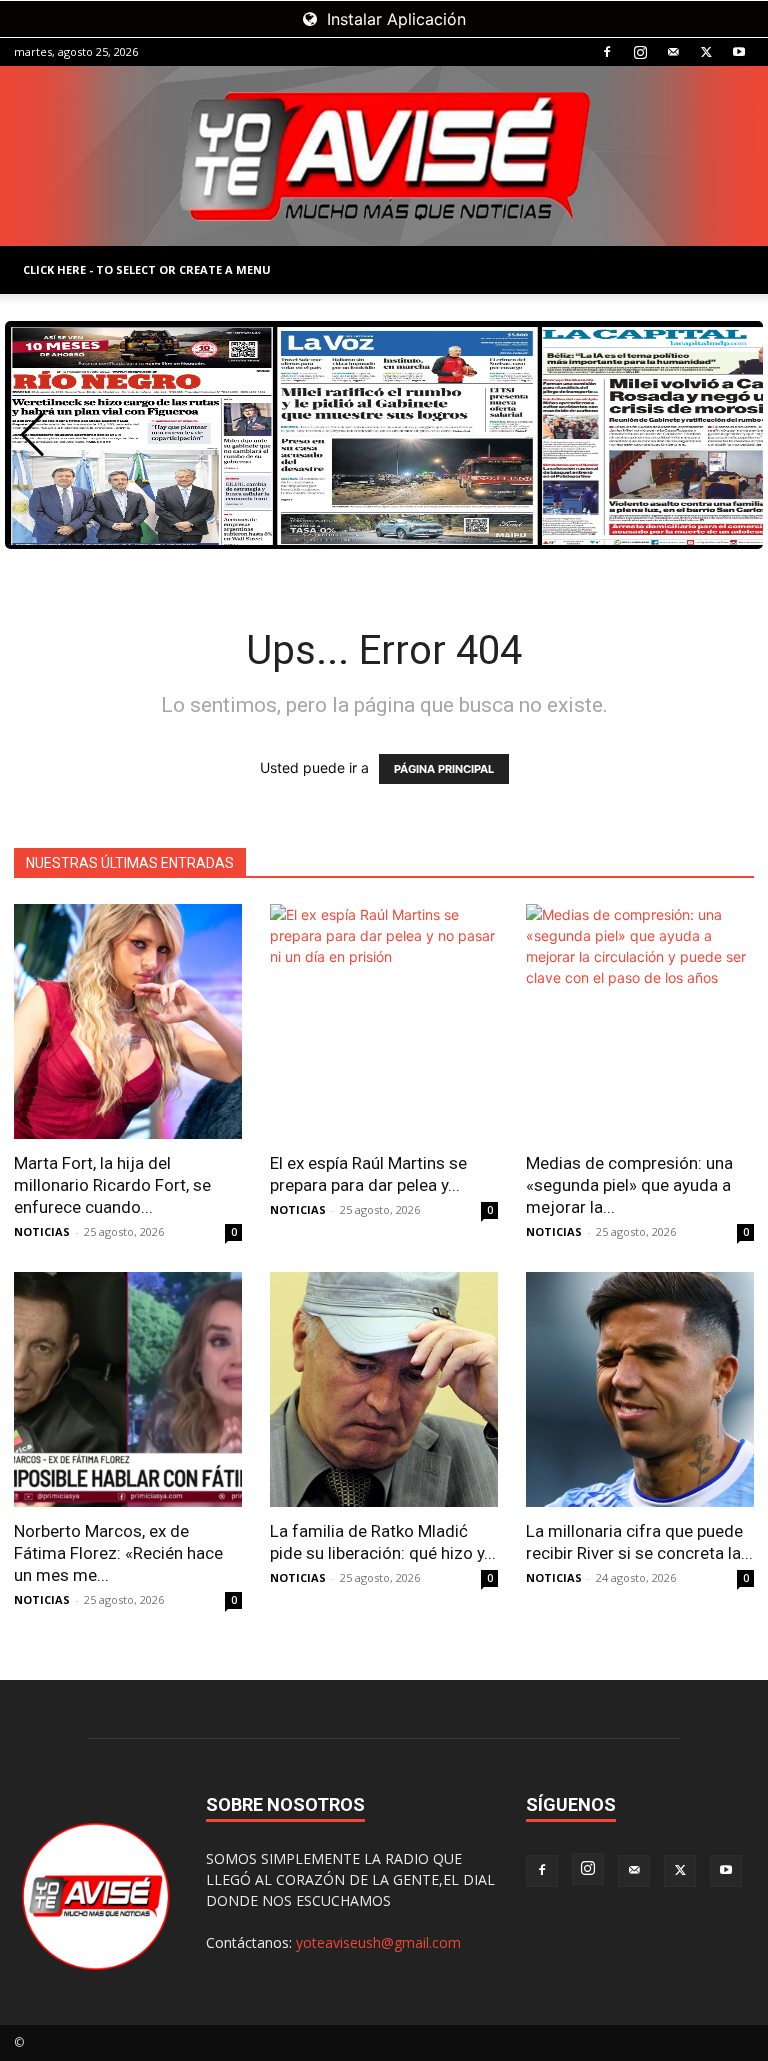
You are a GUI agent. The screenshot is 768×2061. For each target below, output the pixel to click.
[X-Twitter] (706, 52)
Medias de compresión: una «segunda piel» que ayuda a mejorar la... (629, 1185)
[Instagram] (640, 52)
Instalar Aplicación (394, 19)
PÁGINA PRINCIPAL (444, 769)
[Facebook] (607, 52)
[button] (32, 435)
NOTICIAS (42, 1231)
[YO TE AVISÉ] (384, 156)
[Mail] (673, 52)
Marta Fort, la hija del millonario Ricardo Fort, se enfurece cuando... (112, 1185)
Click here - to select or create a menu (147, 269)
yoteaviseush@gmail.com (378, 1942)
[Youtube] (739, 52)
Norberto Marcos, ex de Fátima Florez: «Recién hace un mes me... (118, 1553)
